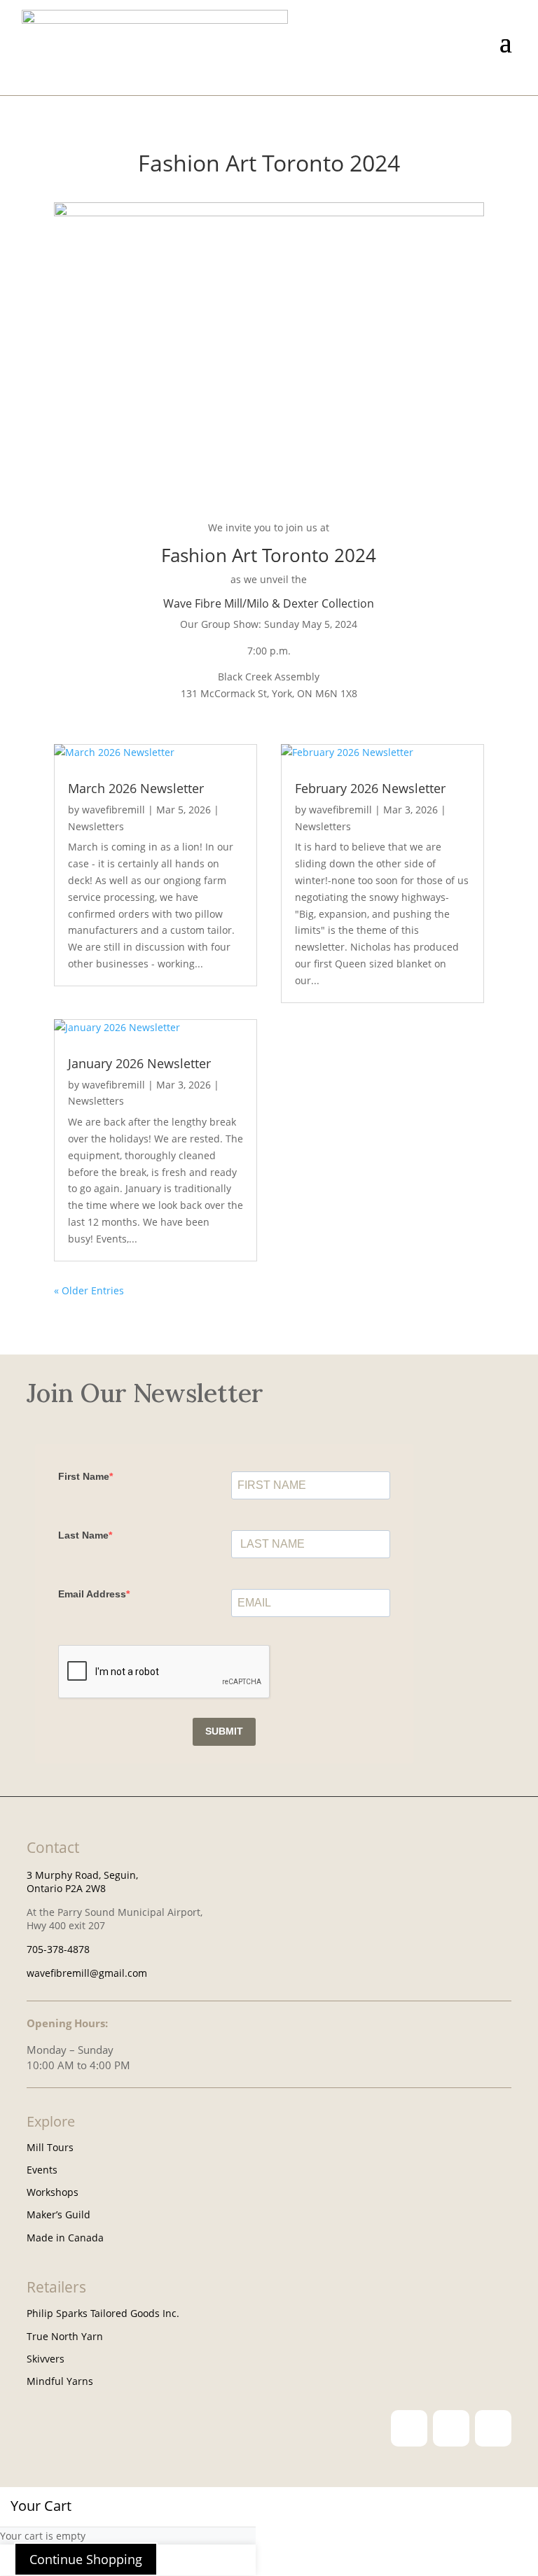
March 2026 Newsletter (136, 788)
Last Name (83, 1535)
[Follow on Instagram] (409, 2428)
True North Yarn (65, 2336)
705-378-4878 (58, 1949)
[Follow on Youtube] (493, 2428)
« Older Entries (89, 1290)
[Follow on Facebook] (451, 2428)
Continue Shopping (86, 2559)
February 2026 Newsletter (370, 788)
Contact (53, 1847)
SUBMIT (224, 1731)
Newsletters (96, 826)
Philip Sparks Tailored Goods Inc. (103, 2313)
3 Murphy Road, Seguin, (82, 1875)
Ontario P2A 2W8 (66, 1888)
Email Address (92, 1594)
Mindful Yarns (60, 2381)
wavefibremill (113, 810)
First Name (84, 1476)
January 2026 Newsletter (139, 1063)
